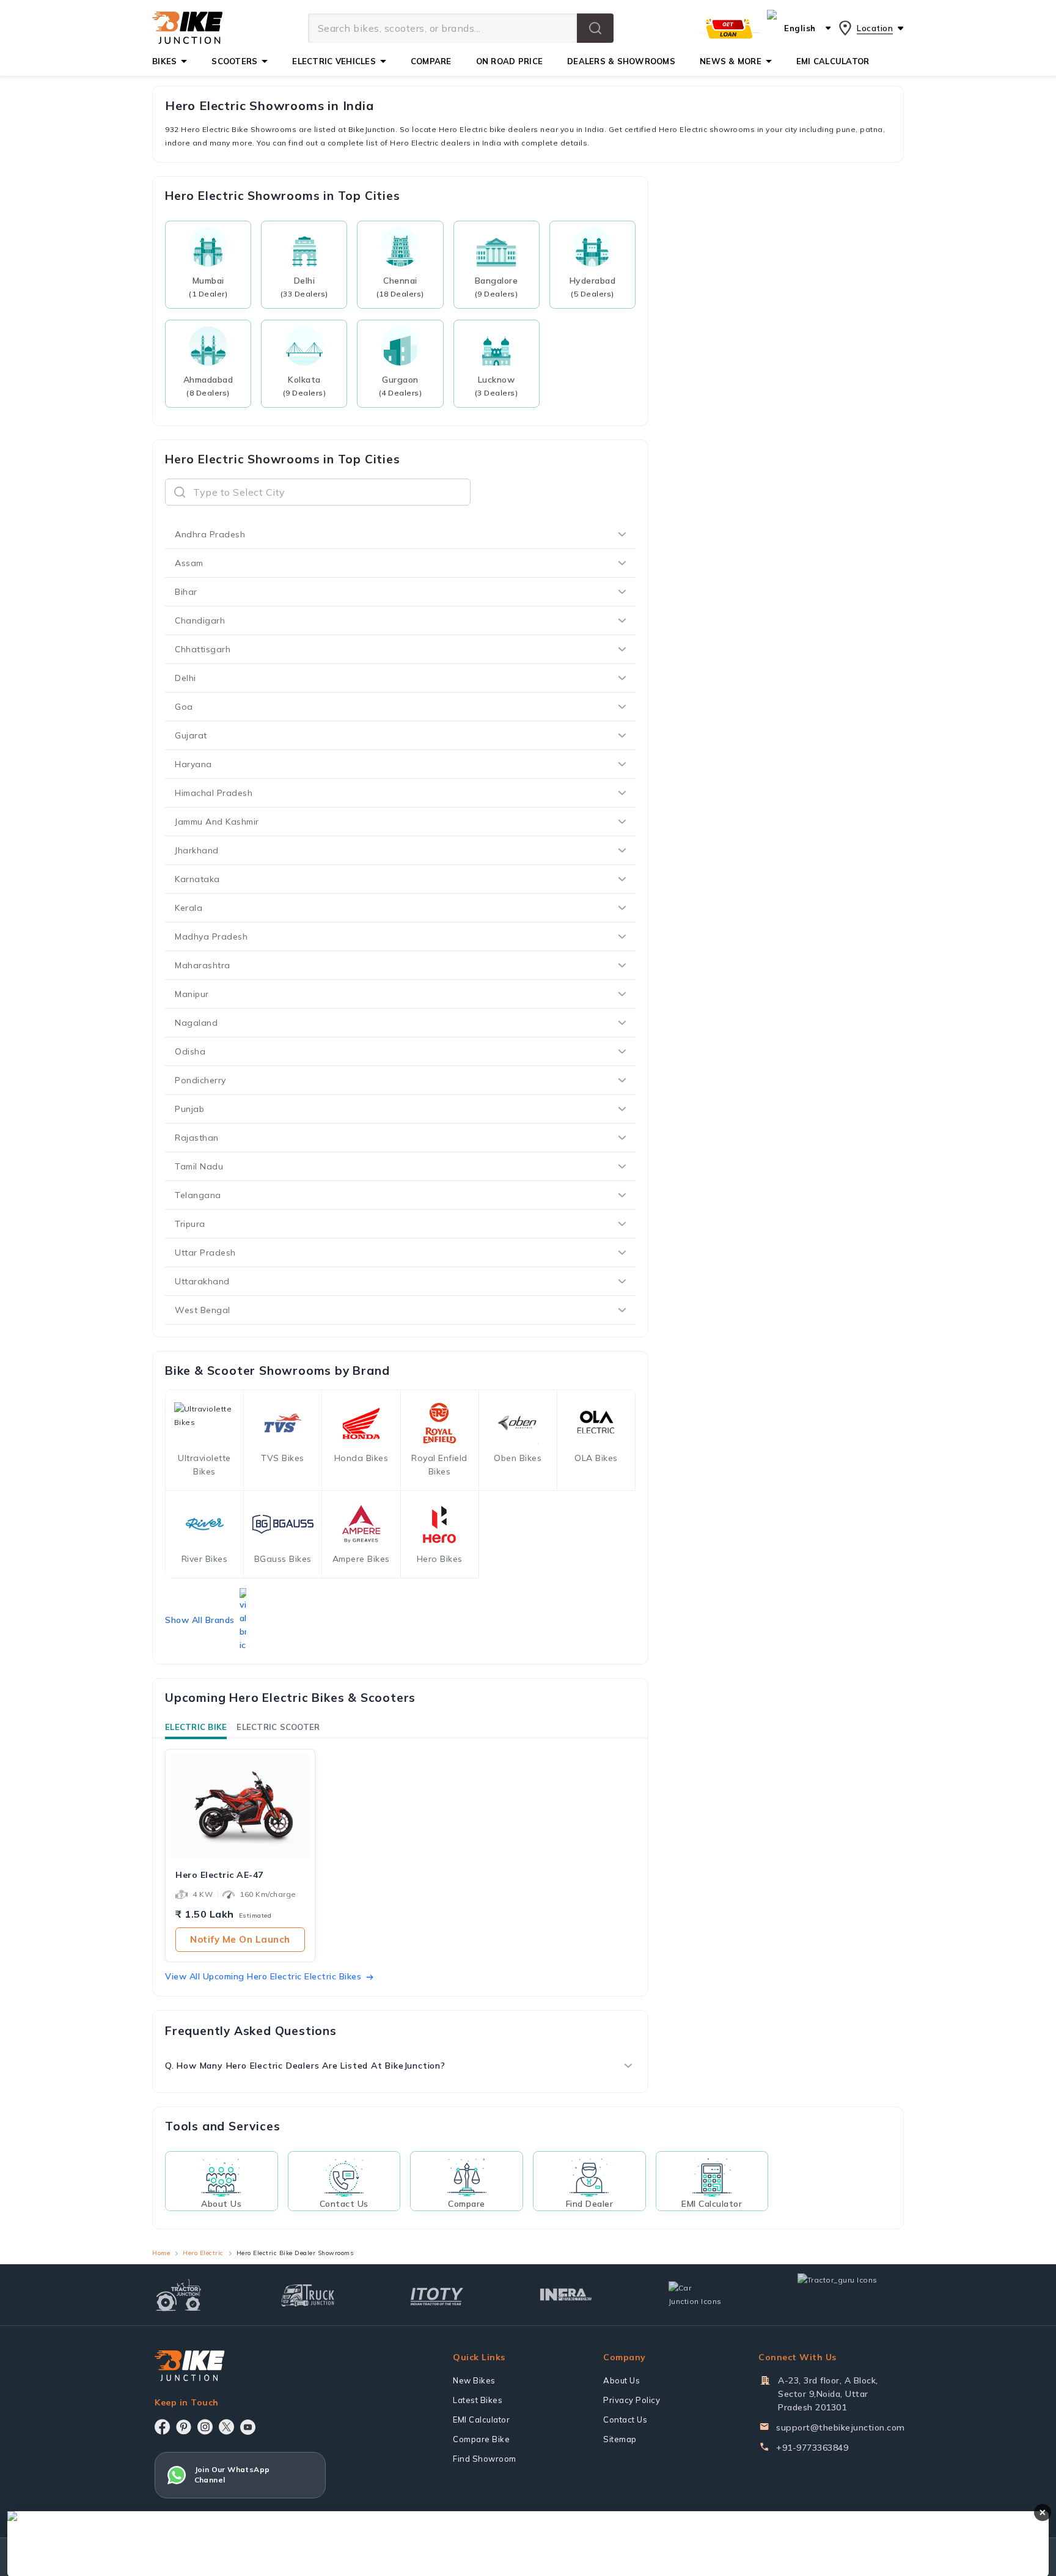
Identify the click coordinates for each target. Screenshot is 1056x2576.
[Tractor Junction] (179, 2295)
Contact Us (625, 2420)
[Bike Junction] (187, 28)
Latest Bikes (478, 2400)
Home (161, 2253)
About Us (621, 2380)
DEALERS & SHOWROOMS (621, 61)
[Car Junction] (695, 2295)
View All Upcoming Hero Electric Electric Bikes (263, 1976)
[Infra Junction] (566, 2295)
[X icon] (226, 2427)
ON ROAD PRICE (509, 61)
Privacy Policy (632, 2400)
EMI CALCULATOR (833, 61)
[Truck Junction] (308, 2295)
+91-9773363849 (812, 2448)
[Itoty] (437, 2295)
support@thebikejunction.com (841, 2427)
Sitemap (620, 2439)
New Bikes (474, 2380)
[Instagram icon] (205, 2427)
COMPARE (431, 61)
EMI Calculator (481, 2420)
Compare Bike (481, 2439)
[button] (595, 28)
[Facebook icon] (162, 2427)
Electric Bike (196, 1727)
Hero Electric (203, 2253)
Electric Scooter (278, 1727)
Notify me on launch (240, 1939)
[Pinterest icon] (184, 2427)
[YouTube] (248, 2427)
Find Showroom (485, 2459)
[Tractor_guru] (851, 2295)
